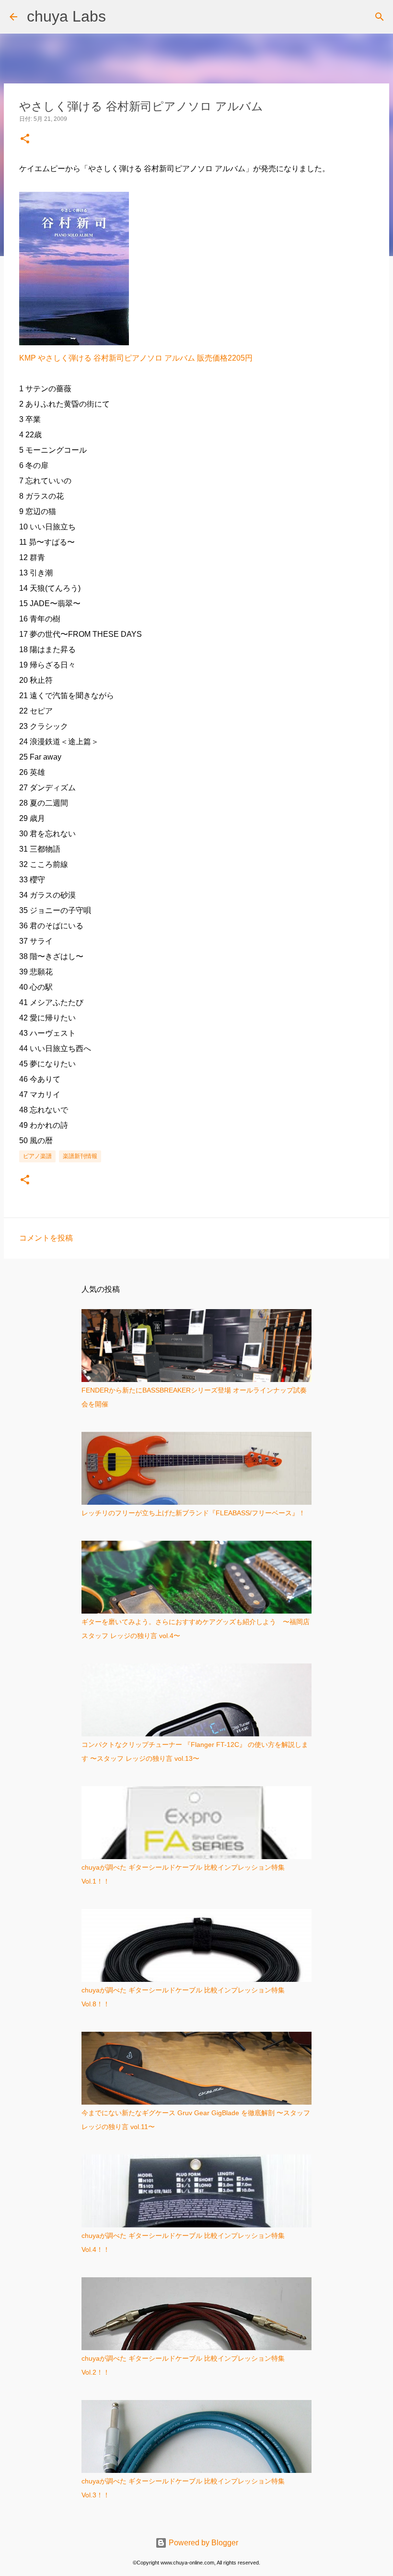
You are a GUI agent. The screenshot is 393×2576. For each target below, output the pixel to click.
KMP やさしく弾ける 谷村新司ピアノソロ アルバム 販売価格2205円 (136, 358)
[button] (25, 139)
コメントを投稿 (46, 1238)
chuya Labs (66, 16)
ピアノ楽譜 (37, 1156)
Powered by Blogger (202, 2543)
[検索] (380, 17)
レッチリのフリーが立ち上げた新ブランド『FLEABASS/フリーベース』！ (193, 1513)
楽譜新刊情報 (80, 1156)
